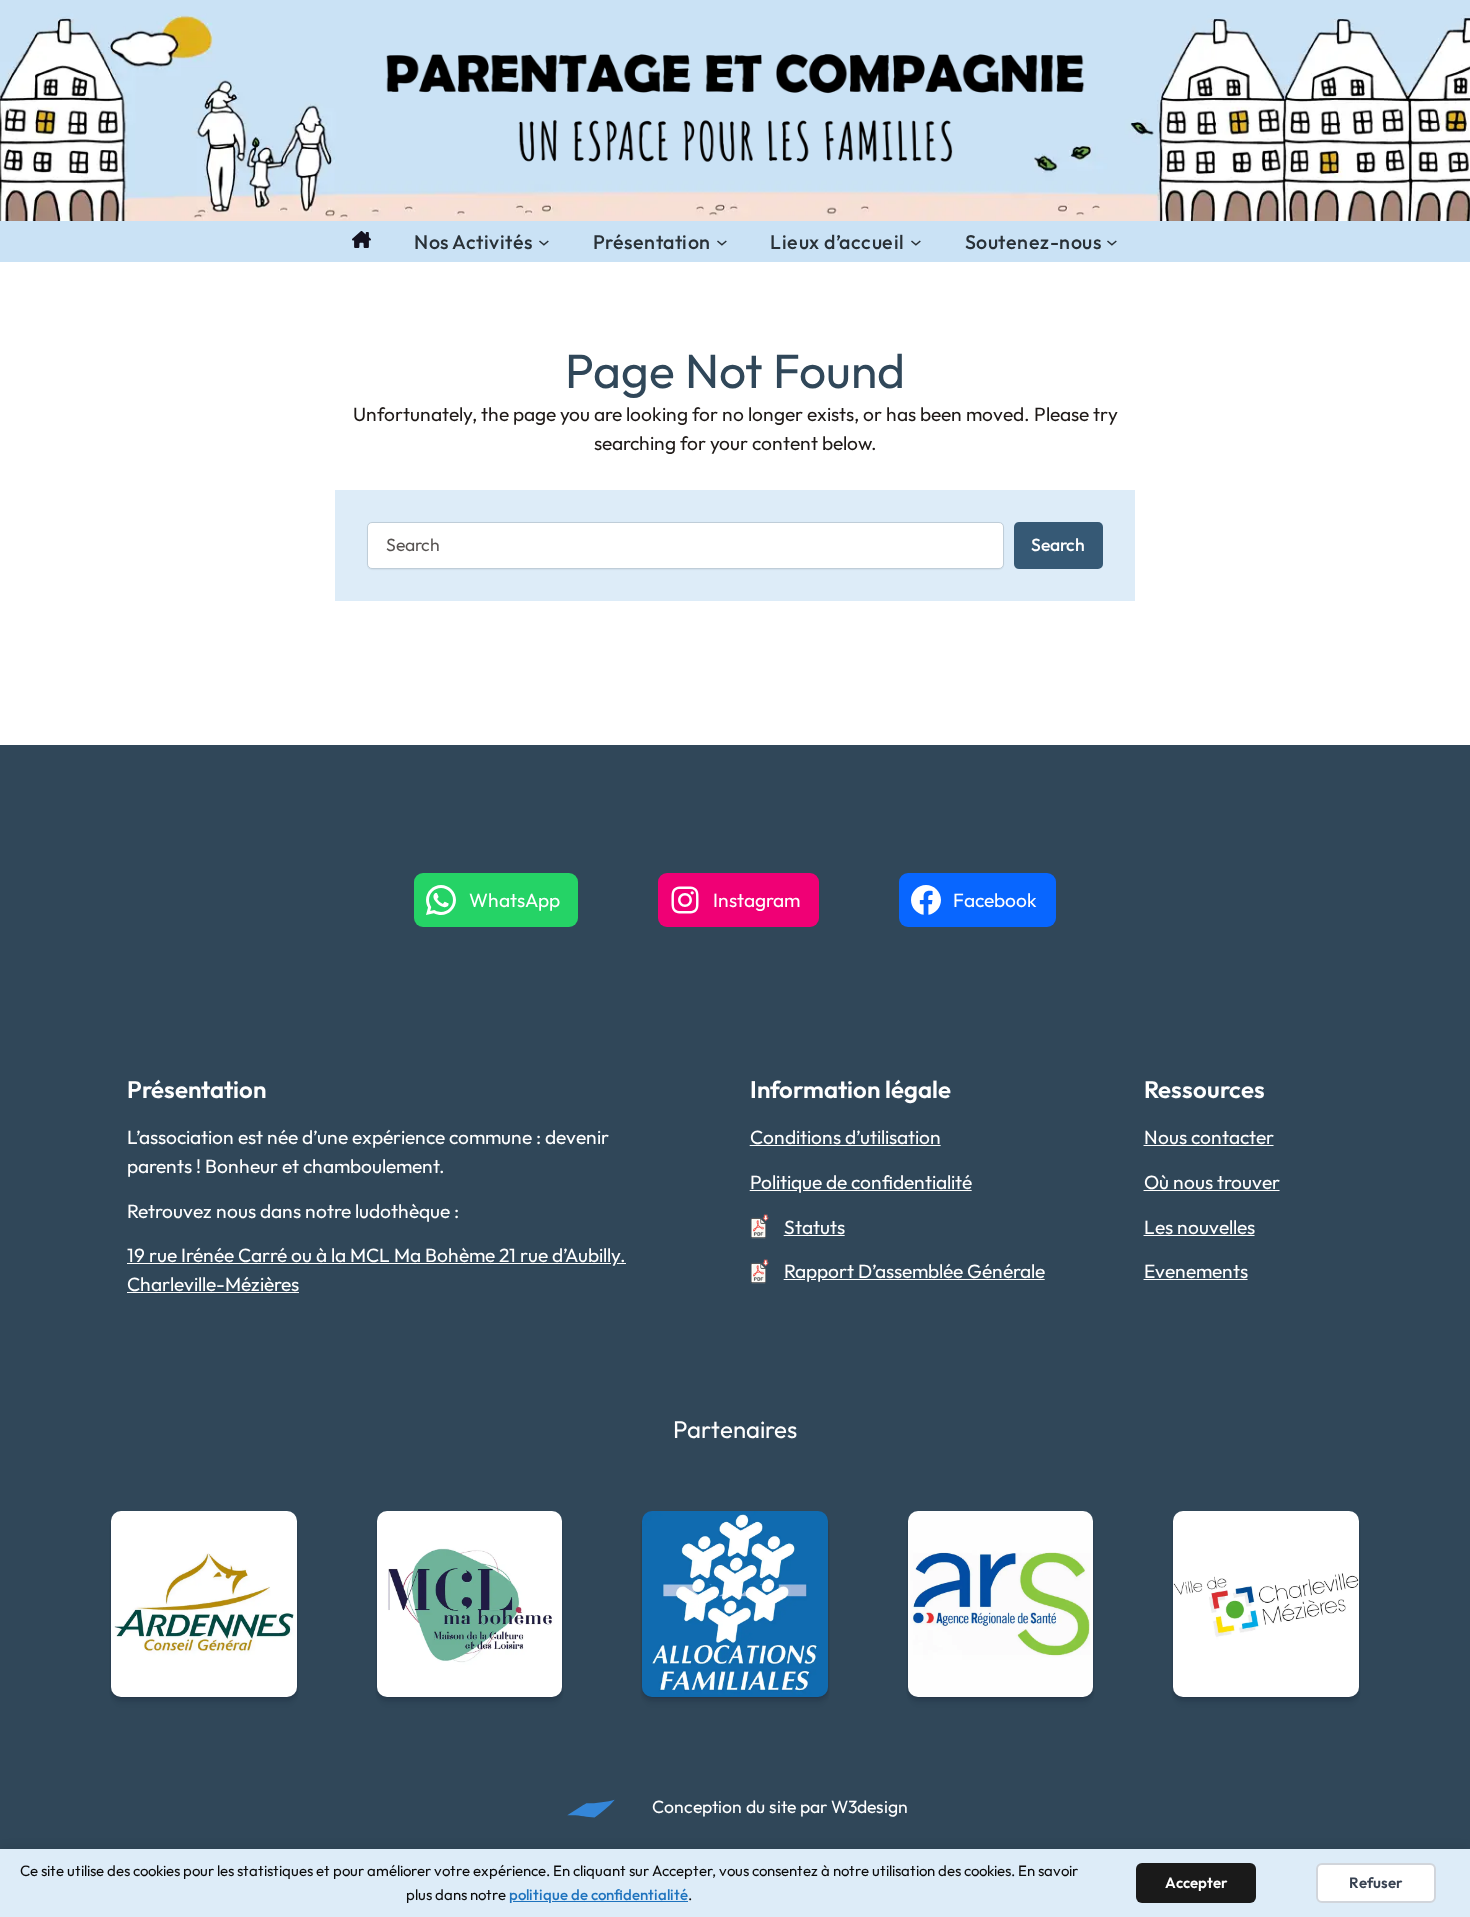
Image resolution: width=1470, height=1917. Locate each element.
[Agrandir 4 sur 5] (1067, 1537)
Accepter (1196, 1882)
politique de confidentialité (598, 1894)
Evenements (1196, 1271)
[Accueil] (361, 242)
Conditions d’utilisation (845, 1137)
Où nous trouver (1212, 1182)
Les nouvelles (1199, 1227)
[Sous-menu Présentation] (722, 242)
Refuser (1376, 1882)
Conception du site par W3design (780, 1806)
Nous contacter (1209, 1137)
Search (1058, 544)
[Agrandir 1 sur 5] (271, 1537)
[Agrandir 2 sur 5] (536, 1537)
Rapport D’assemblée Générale (914, 1271)
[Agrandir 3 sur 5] (802, 1537)
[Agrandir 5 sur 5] (1333, 1537)
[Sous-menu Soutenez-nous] (1112, 242)
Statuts (814, 1227)
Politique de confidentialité (861, 1182)
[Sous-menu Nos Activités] (544, 242)
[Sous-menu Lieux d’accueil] (916, 242)
